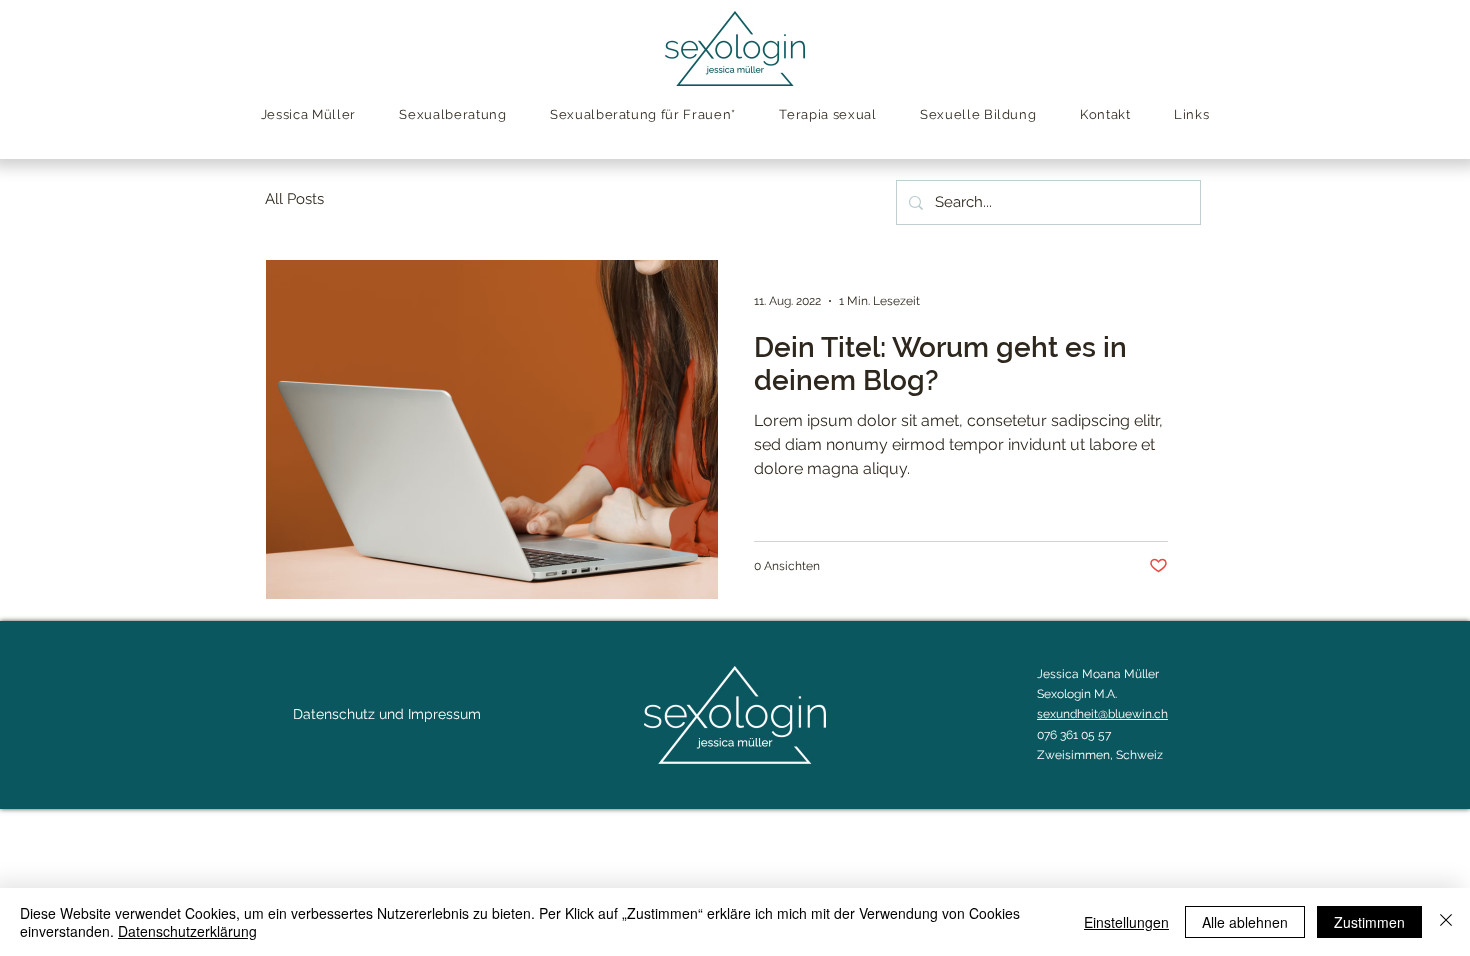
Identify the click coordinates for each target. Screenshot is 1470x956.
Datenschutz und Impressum (387, 714)
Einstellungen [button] (1126, 922)
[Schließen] (1446, 922)
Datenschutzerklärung (187, 931)
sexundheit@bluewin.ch (1102, 714)
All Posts (294, 199)
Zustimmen (1369, 922)
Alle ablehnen (1245, 922)
